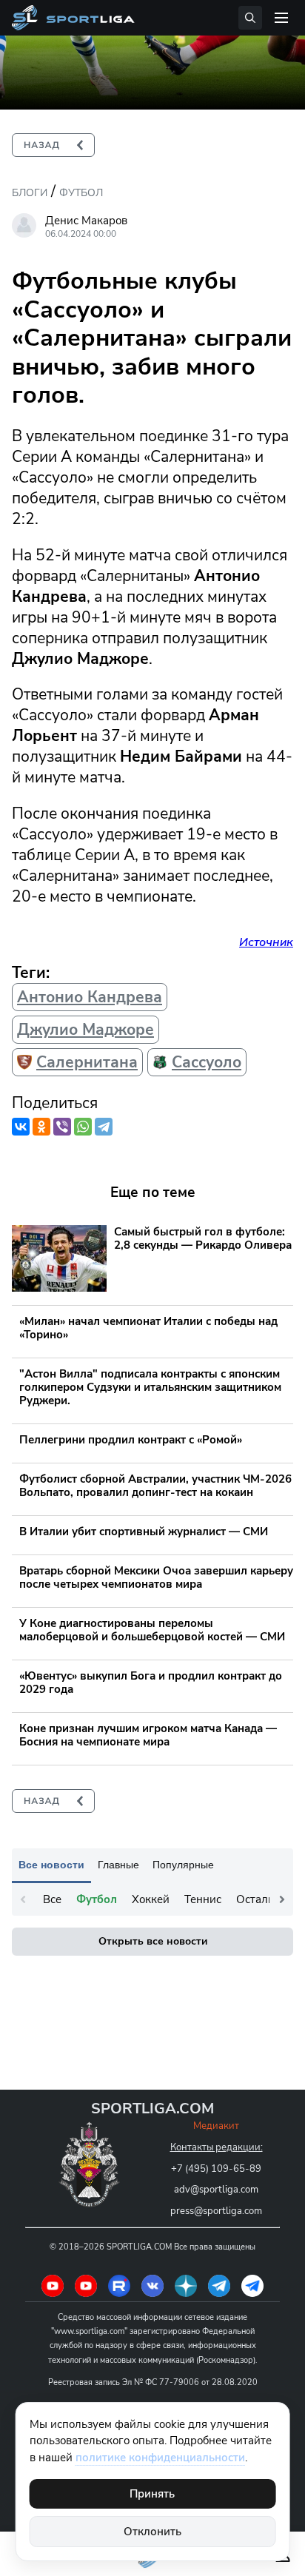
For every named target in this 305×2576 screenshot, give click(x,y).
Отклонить (152, 2532)
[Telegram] (104, 1127)
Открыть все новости (153, 1941)
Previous (23, 1899)
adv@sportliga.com (216, 2190)
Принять (152, 2494)
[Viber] (62, 1127)
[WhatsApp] (83, 1127)
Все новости (51, 1865)
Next (282, 1899)
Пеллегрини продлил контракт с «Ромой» (131, 1440)
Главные (118, 1865)
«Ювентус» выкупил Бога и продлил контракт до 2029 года (151, 1683)
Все (52, 1899)
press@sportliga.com (216, 2211)
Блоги (30, 193)
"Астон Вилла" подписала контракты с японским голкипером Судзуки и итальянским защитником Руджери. (150, 1387)
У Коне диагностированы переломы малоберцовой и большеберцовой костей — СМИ (152, 1630)
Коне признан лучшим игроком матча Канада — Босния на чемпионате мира (148, 1735)
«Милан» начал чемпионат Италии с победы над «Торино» (148, 1328)
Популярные (183, 1865)
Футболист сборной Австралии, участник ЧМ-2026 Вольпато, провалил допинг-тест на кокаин (155, 1486)
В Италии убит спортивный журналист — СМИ (144, 1532)
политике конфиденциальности (160, 2458)
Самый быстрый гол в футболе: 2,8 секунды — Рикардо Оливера (203, 1238)
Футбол (81, 193)
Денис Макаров (86, 221)
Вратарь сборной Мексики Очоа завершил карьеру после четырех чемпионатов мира (156, 1577)
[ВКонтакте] (21, 1127)
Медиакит (216, 2126)
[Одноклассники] (41, 1127)
